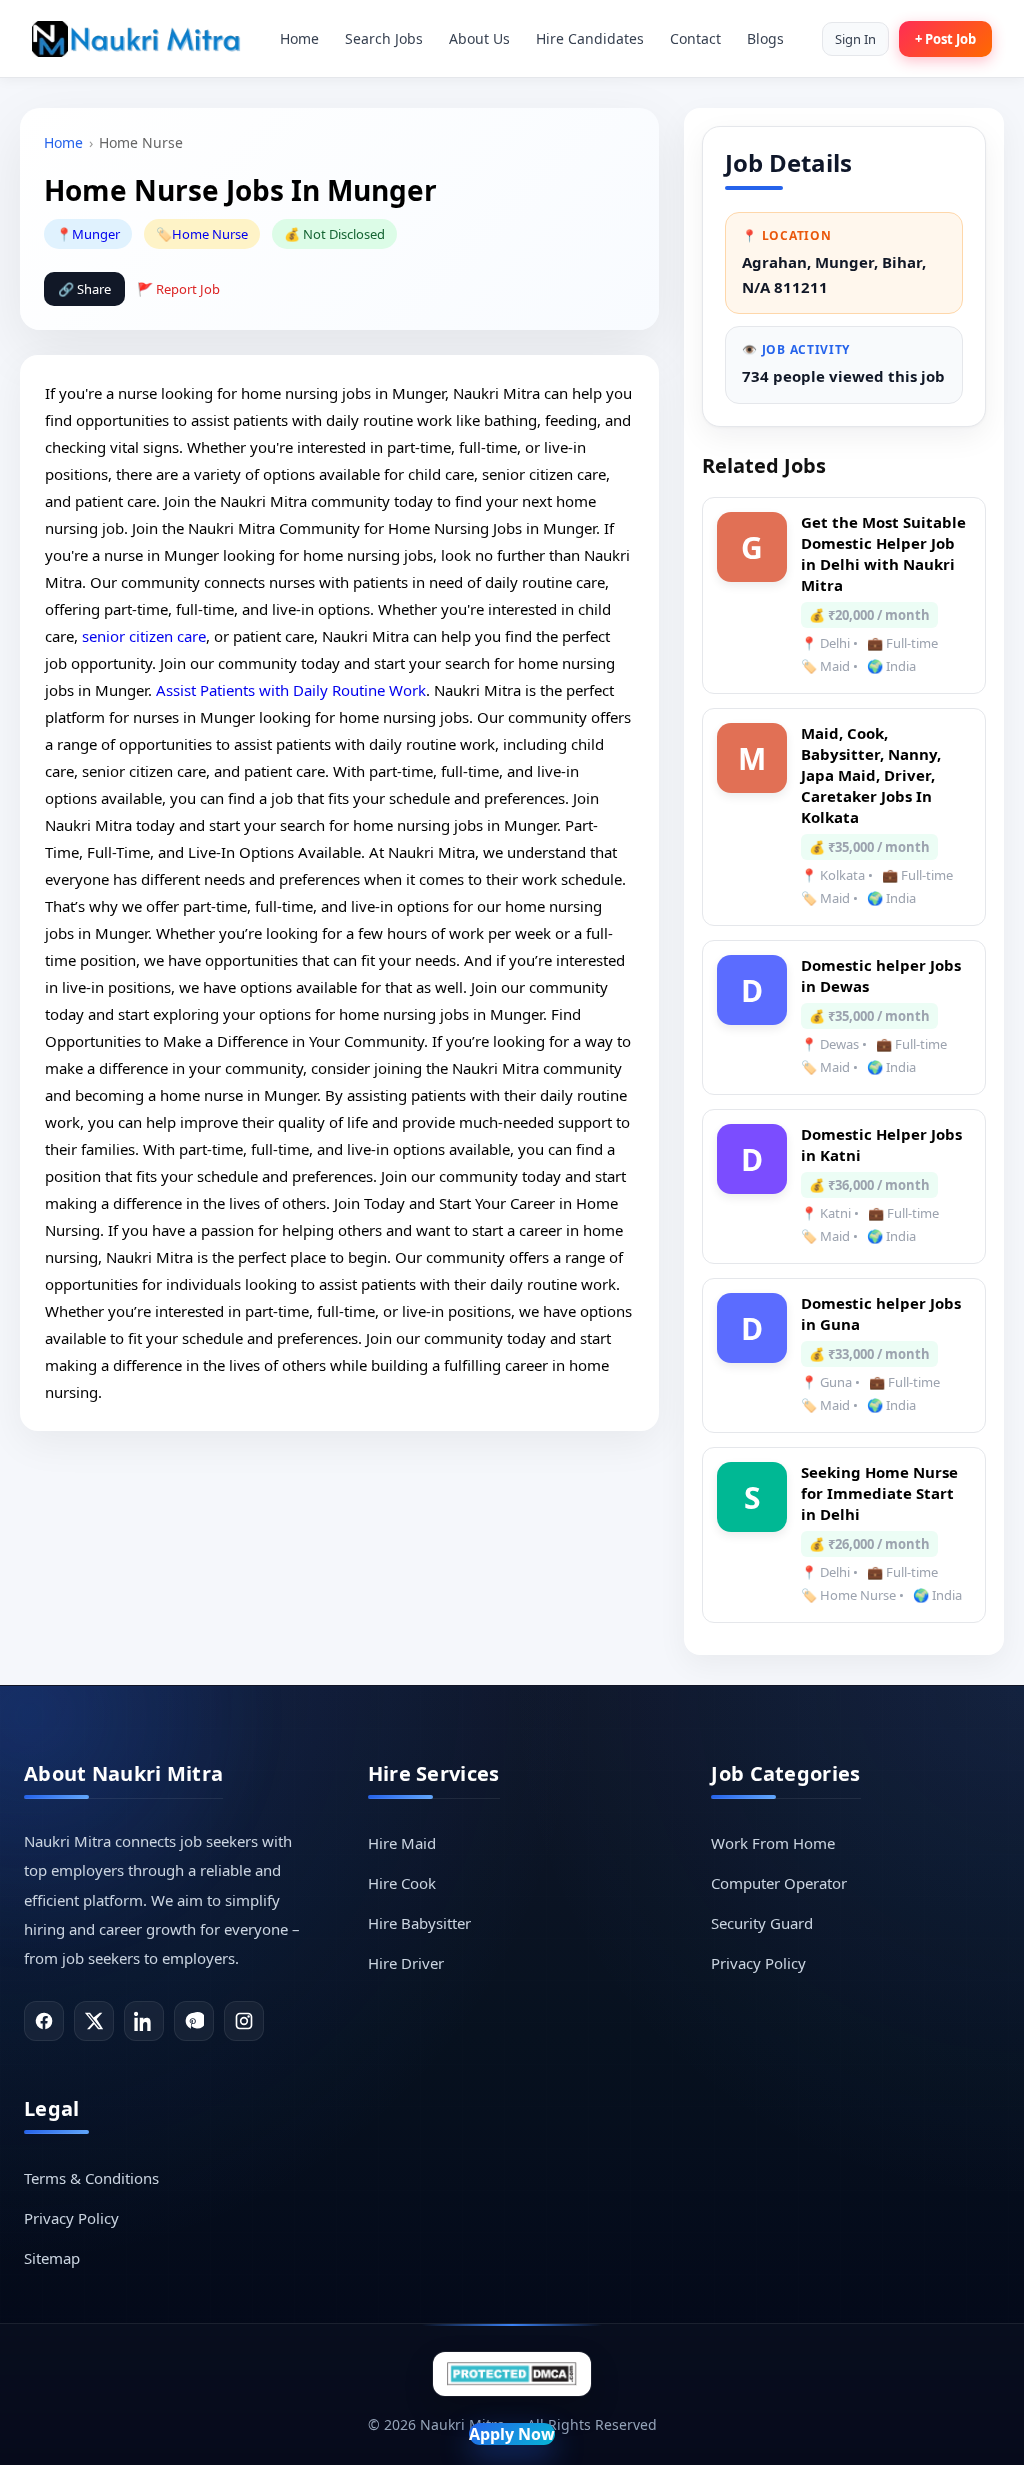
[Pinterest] (194, 2021)
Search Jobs (384, 38)
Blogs (765, 38)
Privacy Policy (758, 1963)
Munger (96, 234)
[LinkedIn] (144, 2021)
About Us (479, 38)
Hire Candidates (590, 38)
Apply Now (512, 2434)
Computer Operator (779, 1883)
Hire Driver (406, 1963)
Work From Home (773, 1843)
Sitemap (52, 2258)
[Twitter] (94, 2021)
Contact (695, 38)
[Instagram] (244, 2021)
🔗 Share (84, 289)
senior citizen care (144, 636)
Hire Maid (402, 1843)
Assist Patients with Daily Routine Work (291, 690)
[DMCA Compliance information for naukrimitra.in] (512, 2373)
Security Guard (762, 1923)
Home (299, 38)
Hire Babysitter (419, 1923)
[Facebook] (44, 2021)
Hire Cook (402, 1883)
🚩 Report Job (178, 289)
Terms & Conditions (91, 2178)
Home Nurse (210, 234)
